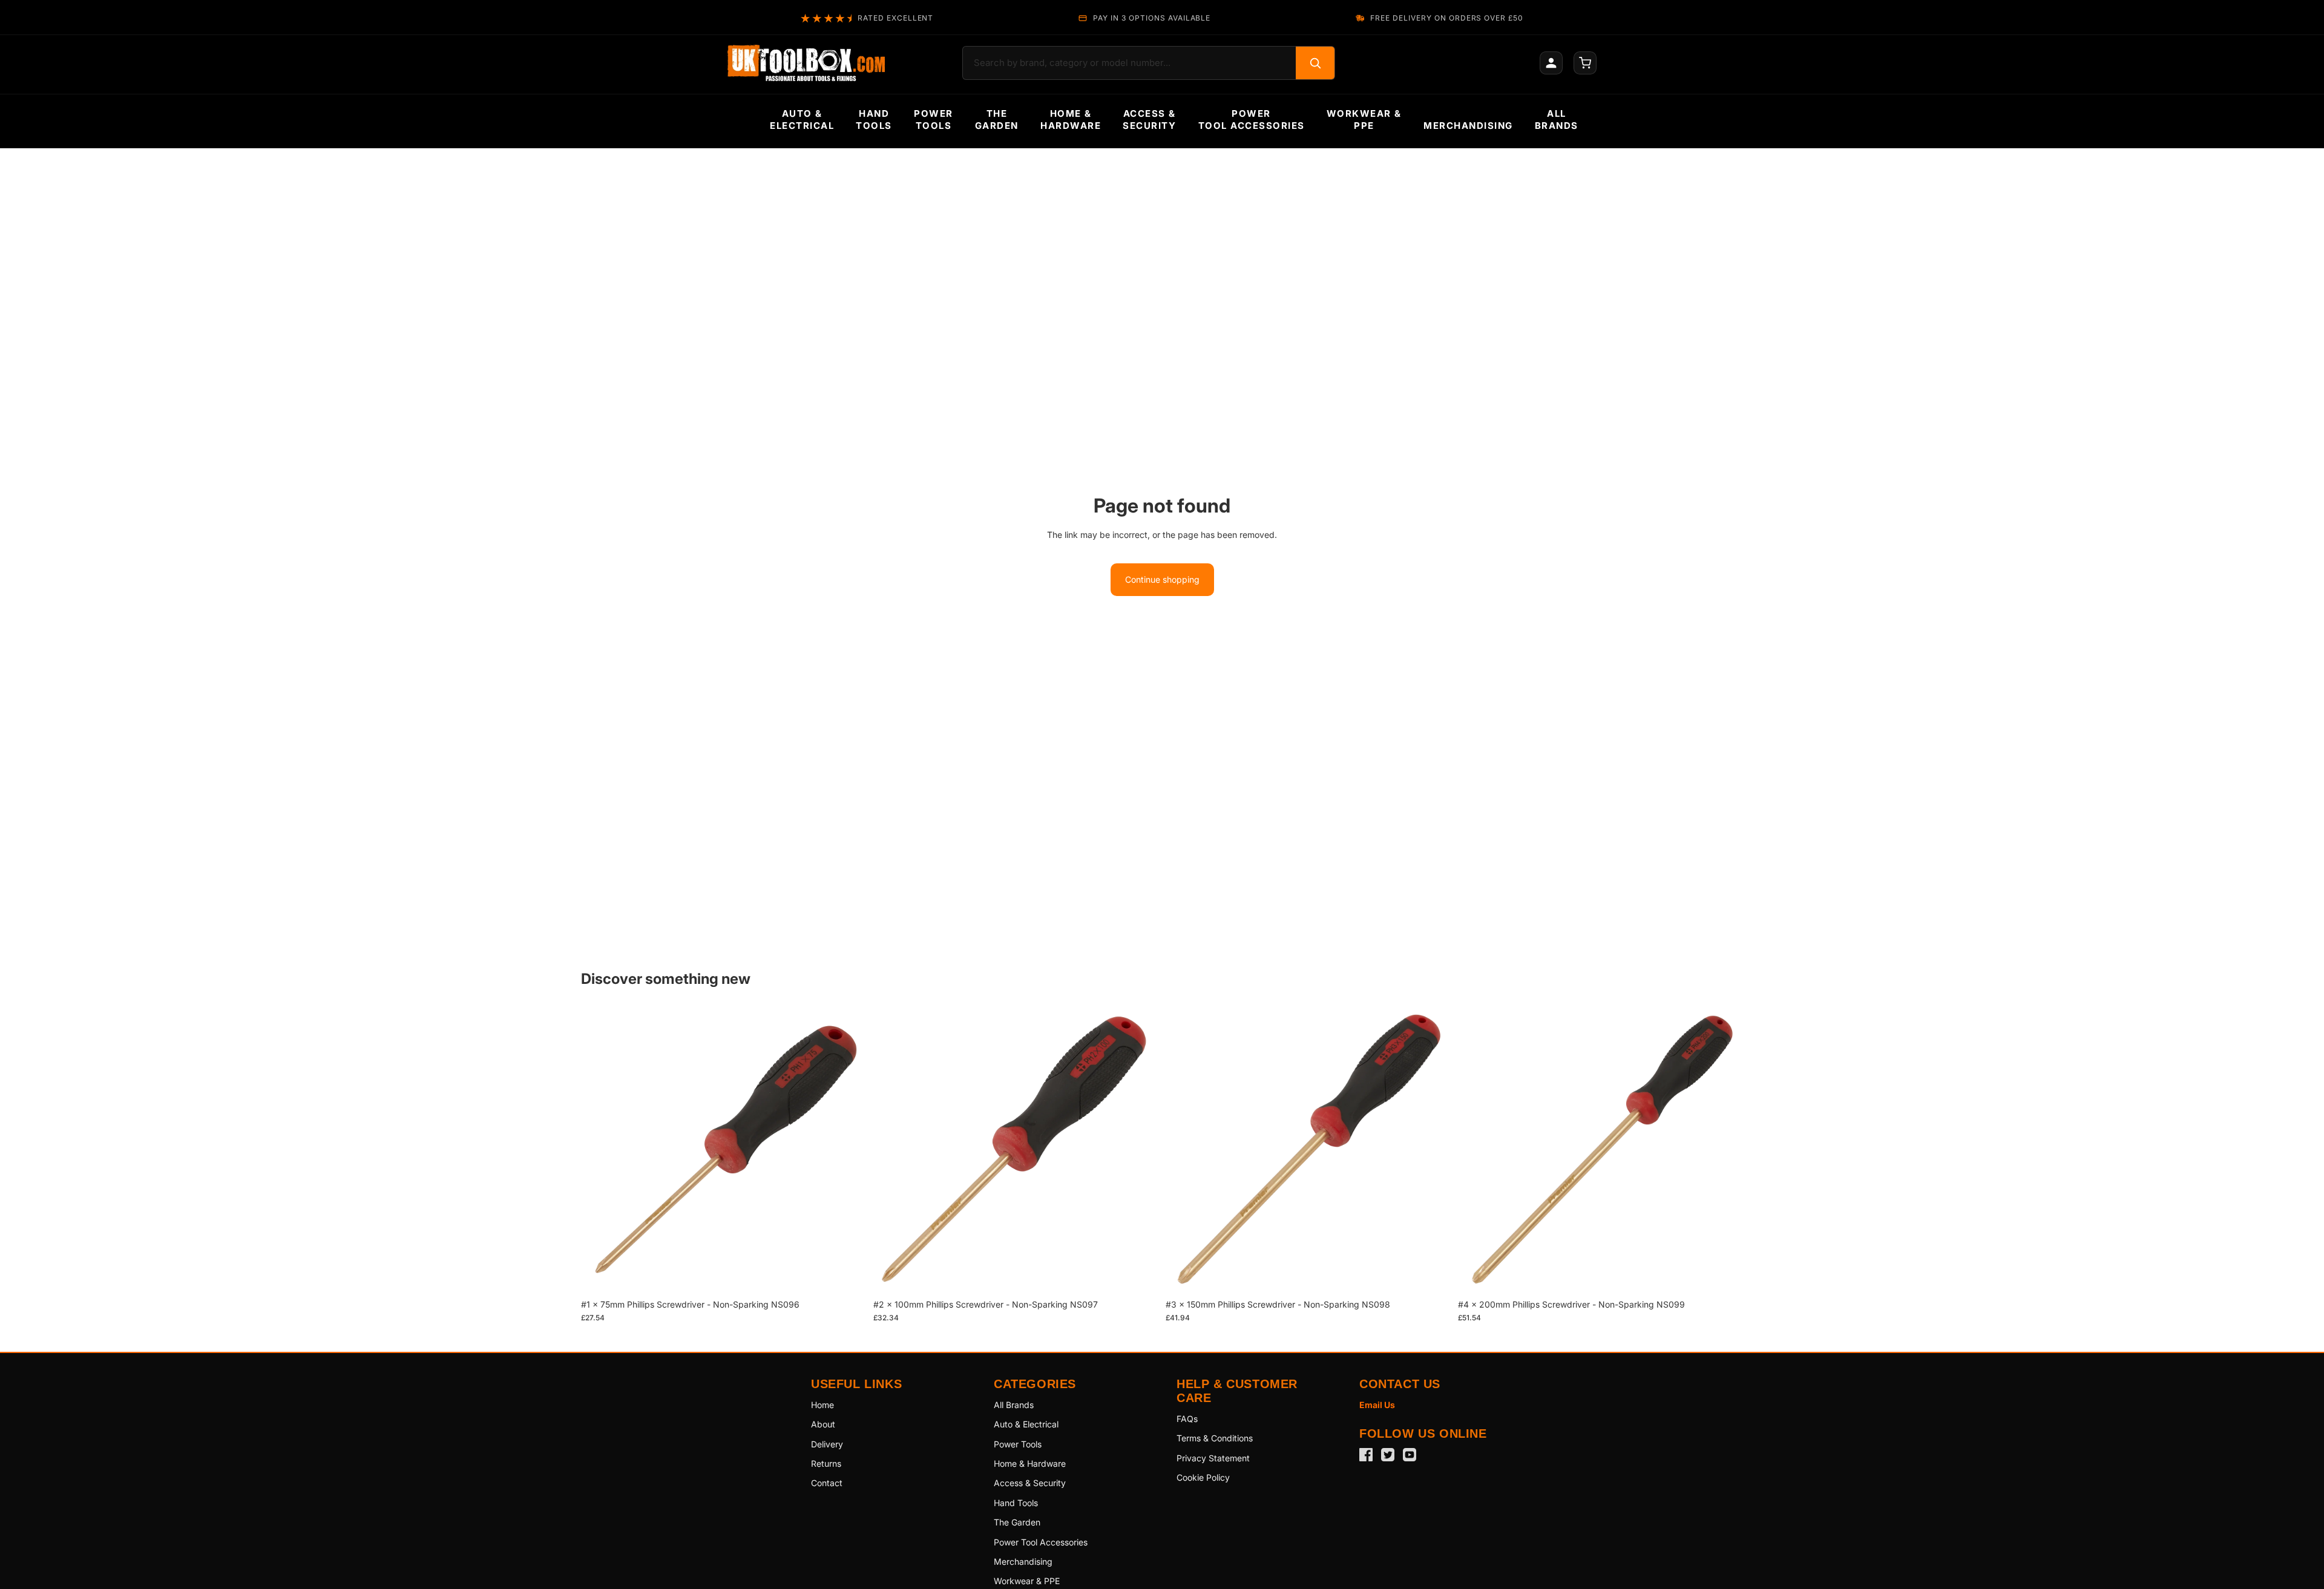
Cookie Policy (1203, 1477)
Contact (827, 1483)
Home (822, 1405)
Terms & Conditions (1215, 1438)
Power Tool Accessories (1041, 1542)
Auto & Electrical (1026, 1424)
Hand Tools (1016, 1503)
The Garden (1017, 1522)
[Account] (1551, 63)
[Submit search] (1315, 63)
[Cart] (1585, 63)
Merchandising (1023, 1561)
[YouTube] (1410, 1455)
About (823, 1424)
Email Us (1377, 1405)
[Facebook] (1366, 1455)
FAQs (1187, 1419)
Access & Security (1030, 1483)
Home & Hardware (1030, 1463)
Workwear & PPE (1027, 1581)
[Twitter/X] (1388, 1455)
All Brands (1014, 1405)
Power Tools (1018, 1444)
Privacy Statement (1213, 1458)
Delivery (827, 1444)
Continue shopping (1162, 579)
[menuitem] (802, 120)
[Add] (847, 1274)
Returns (826, 1463)
